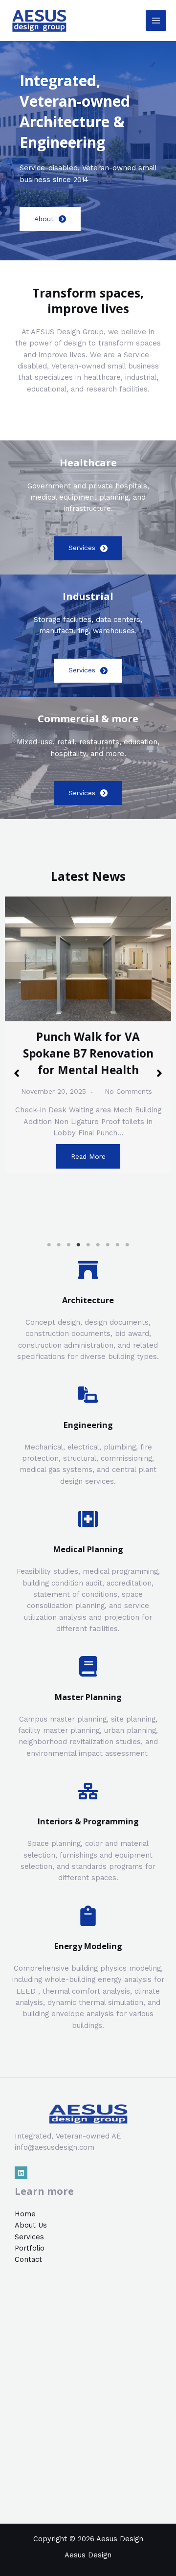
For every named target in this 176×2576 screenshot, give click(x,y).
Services (29, 2237)
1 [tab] (49, 1245)
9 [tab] (127, 1245)
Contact (28, 2259)
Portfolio (30, 2248)
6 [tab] (98, 1245)
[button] (17, 1073)
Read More (88, 1156)
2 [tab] (59, 1245)
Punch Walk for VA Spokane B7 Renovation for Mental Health (88, 1053)
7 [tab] (108, 1245)
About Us (31, 2225)
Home (25, 2214)
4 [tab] (78, 1245)
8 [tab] (117, 1245)
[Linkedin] (21, 2173)
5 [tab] (88, 1245)
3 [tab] (68, 1245)
